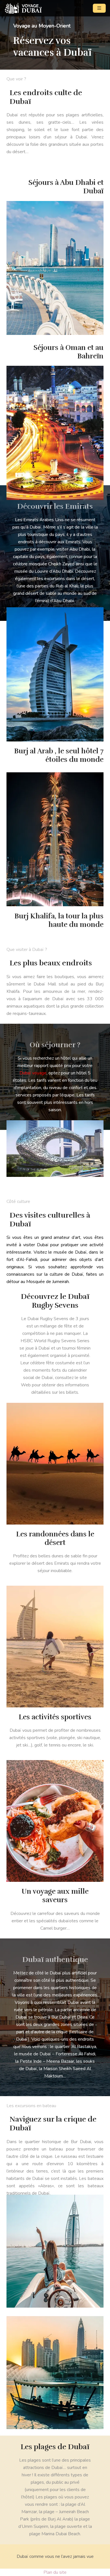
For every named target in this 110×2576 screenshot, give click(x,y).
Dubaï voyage (33, 1073)
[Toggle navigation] (99, 8)
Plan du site (55, 2572)
